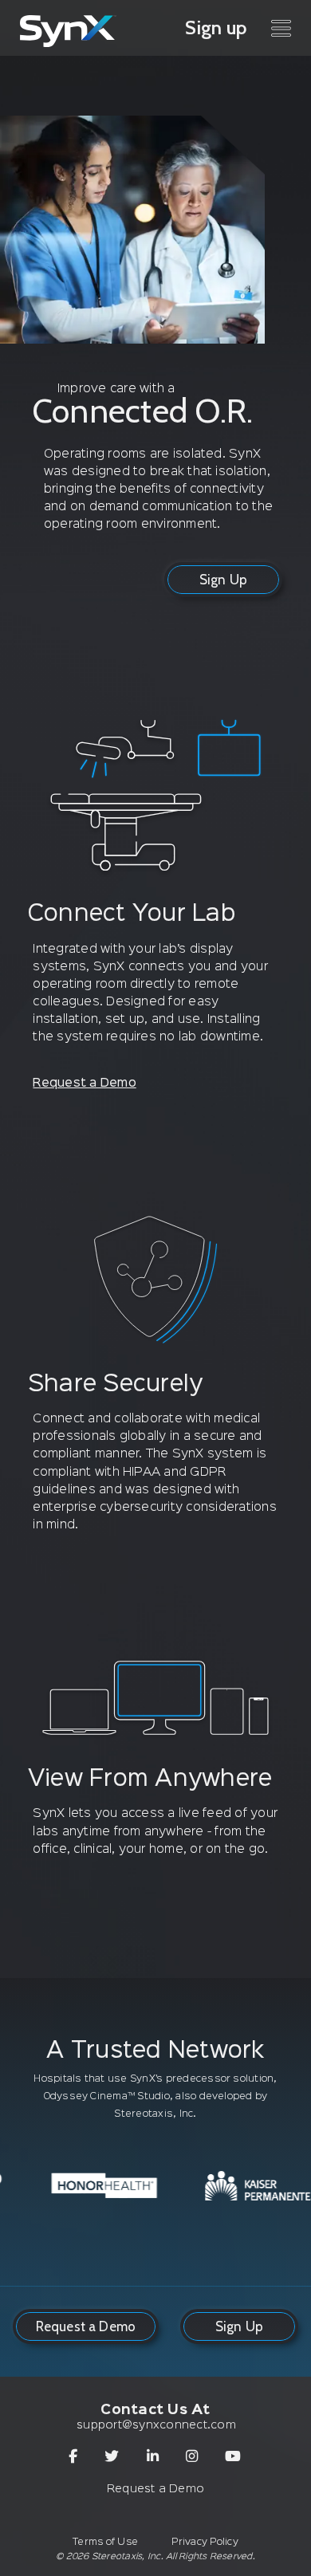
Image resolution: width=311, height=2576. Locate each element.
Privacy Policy (205, 2542)
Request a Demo (84, 1083)
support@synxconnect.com (156, 2425)
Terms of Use (105, 2542)
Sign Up (223, 580)
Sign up (216, 28)
